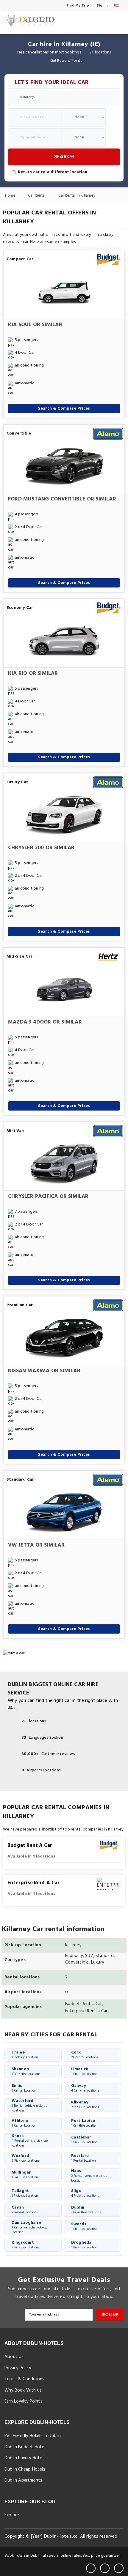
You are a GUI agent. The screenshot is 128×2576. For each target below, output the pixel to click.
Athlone (24, 2123)
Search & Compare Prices (64, 409)
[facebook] (91, 2568)
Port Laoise (85, 2123)
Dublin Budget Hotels (26, 2447)
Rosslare (83, 2158)
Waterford (30, 2106)
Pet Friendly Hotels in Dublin (33, 2436)
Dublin (86, 2210)
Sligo (85, 2193)
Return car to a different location (53, 172)
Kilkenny (85, 2104)
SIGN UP (110, 2315)
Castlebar (85, 2140)
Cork (85, 2055)
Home (11, 196)
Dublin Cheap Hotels (25, 2469)
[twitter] (105, 2568)
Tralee (25, 2055)
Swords (85, 2226)
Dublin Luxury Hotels (25, 2458)
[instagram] (119, 2568)
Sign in (102, 6)
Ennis (24, 2088)
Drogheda (85, 2245)
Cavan (25, 2210)
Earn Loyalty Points (24, 2401)
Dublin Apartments (23, 2480)
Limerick (85, 2071)
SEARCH (64, 157)
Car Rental (37, 196)
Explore (12, 2515)
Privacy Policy (18, 2368)
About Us (14, 2357)
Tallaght (25, 2193)
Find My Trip (78, 6)
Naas (89, 2176)
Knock (30, 2141)
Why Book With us (23, 2390)
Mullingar (25, 2175)
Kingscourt (26, 2245)
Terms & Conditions (25, 2379)
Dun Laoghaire (29, 2228)
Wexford (26, 2158)
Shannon (26, 2071)
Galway (85, 2088)
